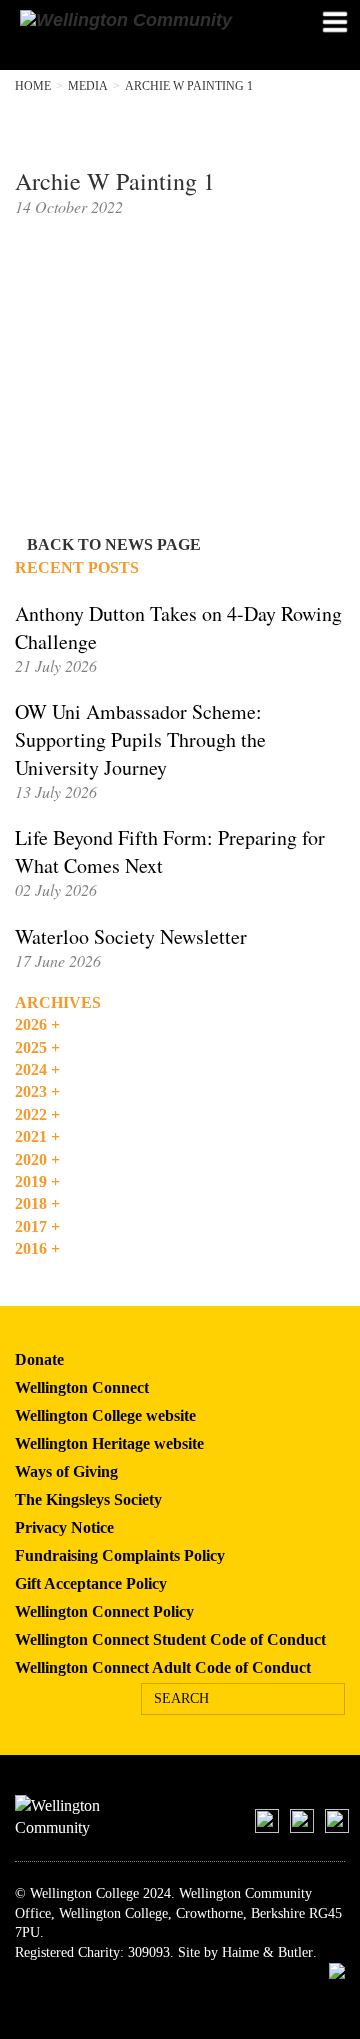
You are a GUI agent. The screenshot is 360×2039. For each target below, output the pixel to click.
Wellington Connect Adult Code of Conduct (163, 1667)
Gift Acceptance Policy (91, 1583)
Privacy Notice (64, 1527)
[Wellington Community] (142, 20)
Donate (39, 1359)
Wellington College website (105, 1415)
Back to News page (114, 544)
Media (88, 86)
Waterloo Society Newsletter (131, 936)
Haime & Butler (267, 1952)
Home (33, 86)
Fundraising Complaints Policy (120, 1555)
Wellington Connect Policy (104, 1611)
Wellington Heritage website (109, 1443)
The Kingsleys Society (88, 1499)
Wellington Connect (82, 1387)
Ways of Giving (66, 1471)
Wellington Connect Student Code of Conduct (170, 1639)
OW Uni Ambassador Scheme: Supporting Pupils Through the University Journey (140, 739)
